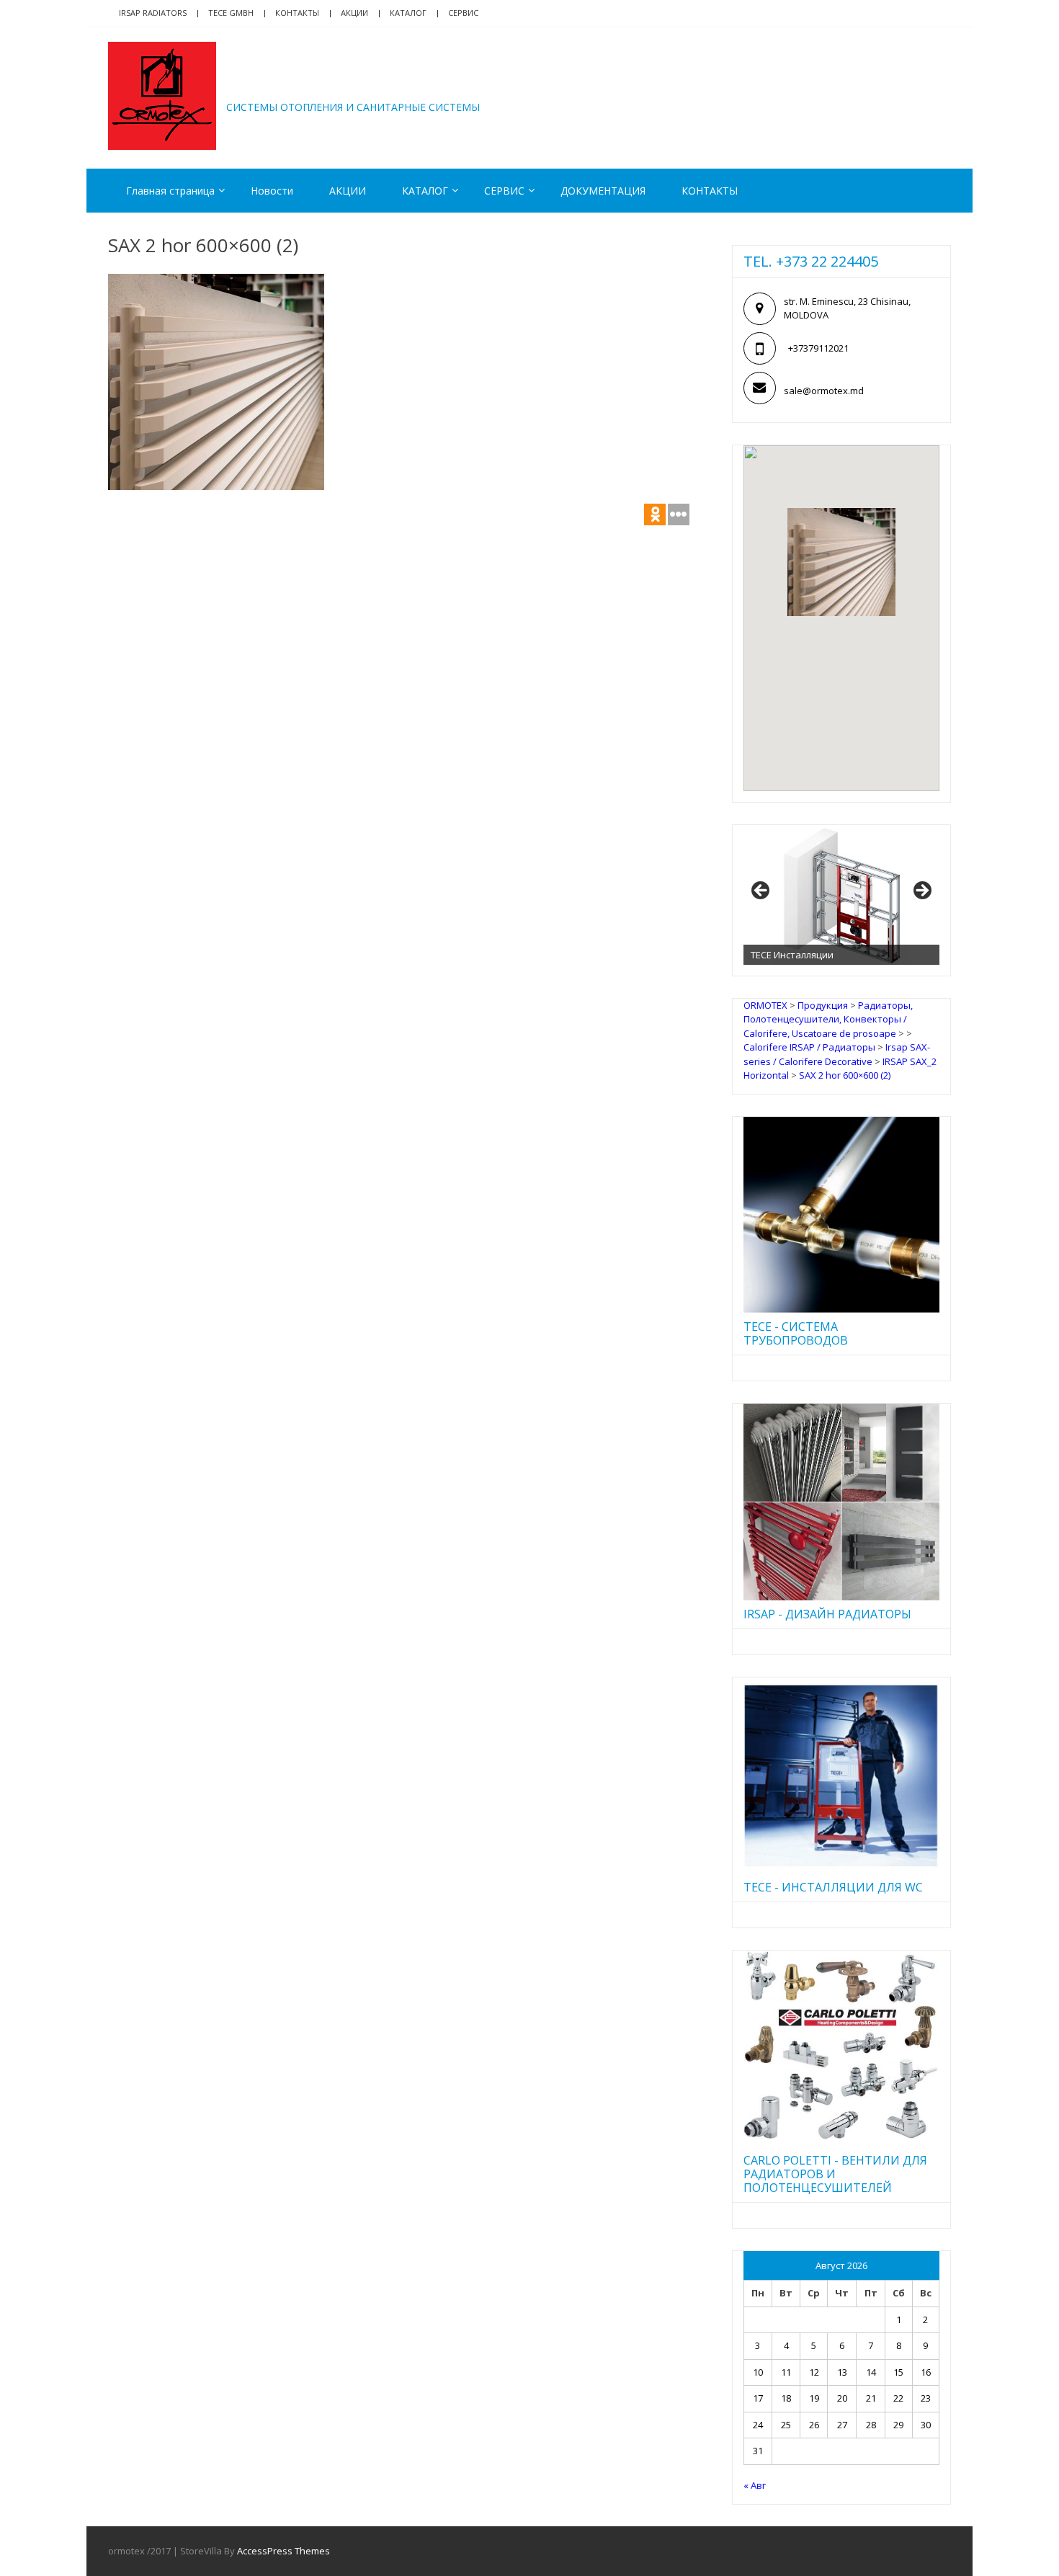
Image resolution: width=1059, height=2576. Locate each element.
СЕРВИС (504, 191)
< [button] (761, 891)
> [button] (921, 891)
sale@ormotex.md (824, 391)
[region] (841, 895)
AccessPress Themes (283, 2551)
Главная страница (170, 191)
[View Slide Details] (841, 895)
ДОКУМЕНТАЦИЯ (603, 191)
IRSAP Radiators (153, 13)
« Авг (755, 2485)
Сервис (463, 13)
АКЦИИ (354, 13)
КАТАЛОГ (408, 13)
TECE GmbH (231, 13)
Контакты (297, 13)
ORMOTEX (289, 85)
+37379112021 (818, 348)
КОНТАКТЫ (710, 191)
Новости (272, 191)
